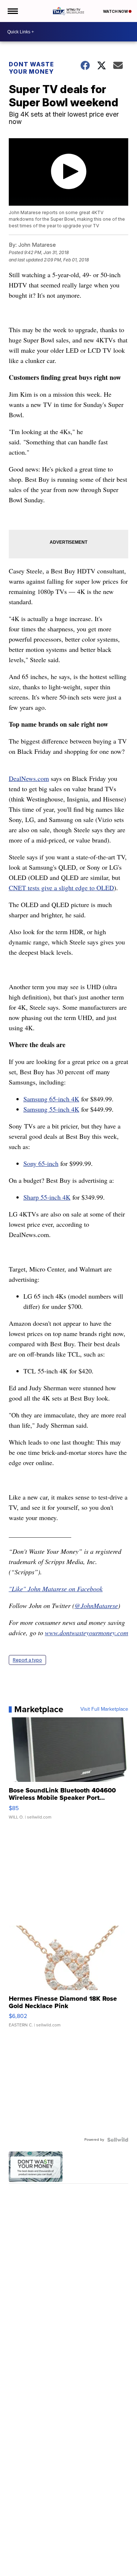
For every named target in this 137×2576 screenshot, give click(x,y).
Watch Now (116, 11)
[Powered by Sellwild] (118, 2140)
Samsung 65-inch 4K (51, 1099)
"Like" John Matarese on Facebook (56, 1589)
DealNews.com (29, 778)
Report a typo (27, 1660)
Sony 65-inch (41, 1163)
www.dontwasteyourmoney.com (87, 1633)
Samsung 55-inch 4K (51, 1109)
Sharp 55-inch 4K (47, 1197)
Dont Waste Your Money (31, 68)
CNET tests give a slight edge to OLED (61, 888)
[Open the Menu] (12, 11)
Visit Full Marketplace (104, 1709)
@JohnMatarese (96, 1606)
